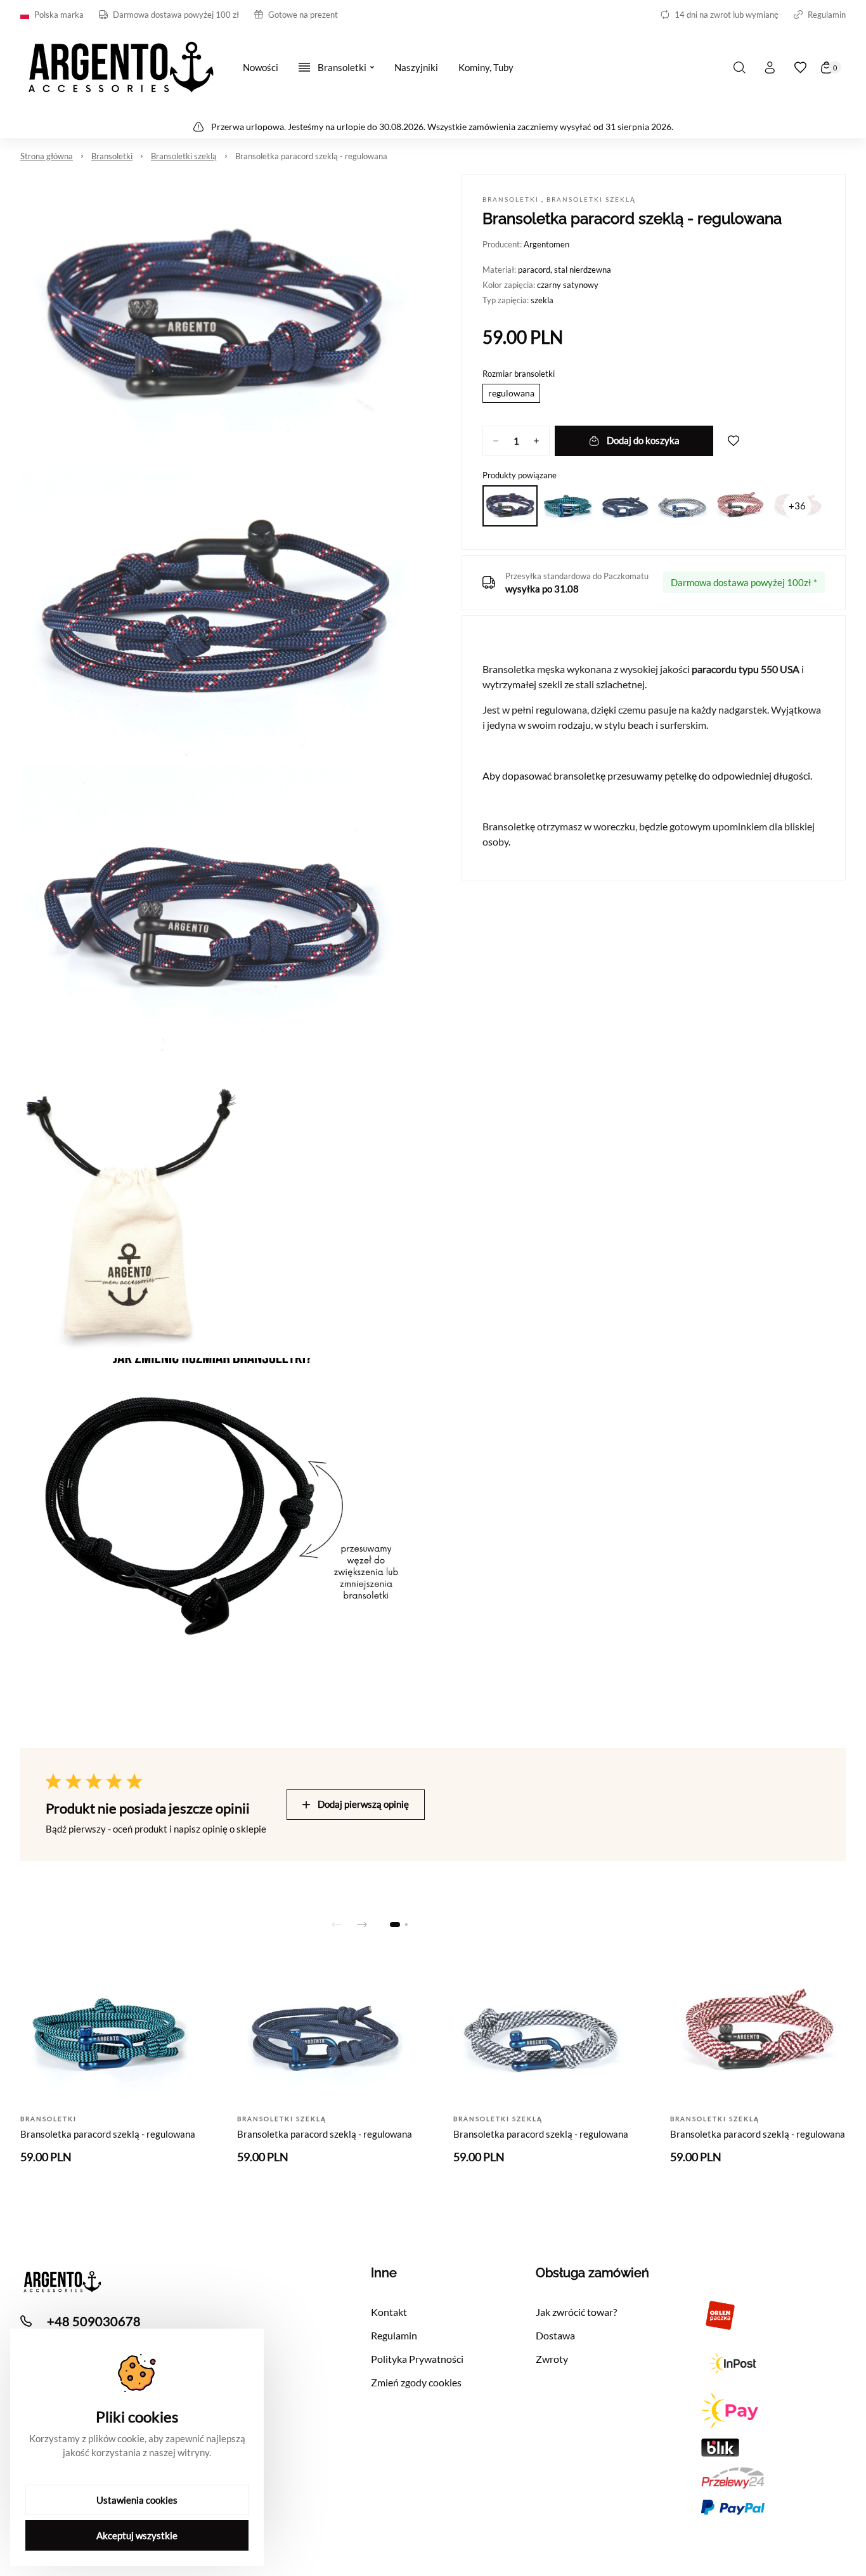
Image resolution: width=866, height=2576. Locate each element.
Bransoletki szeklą (184, 156)
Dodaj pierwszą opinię (363, 1804)
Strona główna (47, 156)
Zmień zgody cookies (416, 2382)
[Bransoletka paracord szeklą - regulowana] (510, 506)
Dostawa (555, 2335)
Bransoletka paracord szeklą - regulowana (311, 156)
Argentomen (546, 244)
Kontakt (389, 2312)
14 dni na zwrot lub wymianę (727, 15)
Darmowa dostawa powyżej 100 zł (176, 15)
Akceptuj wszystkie (137, 2535)
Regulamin (827, 15)
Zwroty (552, 2359)
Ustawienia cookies (137, 2500)
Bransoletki (112, 156)
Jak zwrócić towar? (576, 2312)
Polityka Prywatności (417, 2359)
